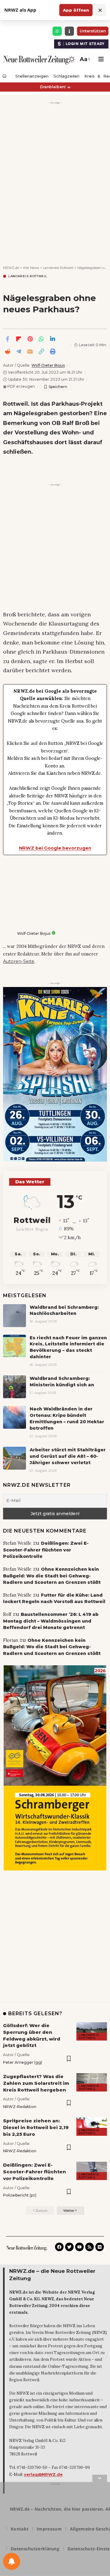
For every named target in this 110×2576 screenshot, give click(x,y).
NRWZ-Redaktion (20, 2107)
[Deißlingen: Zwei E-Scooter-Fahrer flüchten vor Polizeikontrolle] (92, 2171)
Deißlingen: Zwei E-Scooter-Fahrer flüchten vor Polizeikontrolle (46, 1550)
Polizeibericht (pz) (20, 2195)
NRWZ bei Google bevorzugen (55, 848)
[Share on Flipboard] (19, 339)
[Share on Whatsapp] (41, 339)
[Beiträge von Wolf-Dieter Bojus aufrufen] (9, 934)
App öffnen (76, 10)
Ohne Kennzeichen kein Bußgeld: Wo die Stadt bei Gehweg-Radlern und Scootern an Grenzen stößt (52, 1576)
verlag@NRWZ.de (43, 2474)
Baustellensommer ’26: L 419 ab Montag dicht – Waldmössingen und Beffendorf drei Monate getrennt (51, 1621)
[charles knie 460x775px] (55, 1074)
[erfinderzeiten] (55, 1768)
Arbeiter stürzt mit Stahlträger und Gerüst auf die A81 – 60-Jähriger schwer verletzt (68, 1456)
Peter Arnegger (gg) (23, 2062)
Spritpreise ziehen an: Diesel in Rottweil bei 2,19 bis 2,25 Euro (36, 2127)
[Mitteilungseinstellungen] (12, 2561)
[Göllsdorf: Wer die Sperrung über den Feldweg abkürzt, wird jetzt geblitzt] (92, 2031)
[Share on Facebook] (7, 339)
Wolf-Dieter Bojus (48, 365)
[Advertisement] (55, 161)
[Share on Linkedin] (53, 339)
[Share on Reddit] (7, 351)
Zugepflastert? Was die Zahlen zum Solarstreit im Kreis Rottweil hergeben (36, 2083)
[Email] (30, 351)
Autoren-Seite (19, 961)
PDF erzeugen (19, 386)
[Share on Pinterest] (30, 339)
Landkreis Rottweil (28, 276)
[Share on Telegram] (19, 351)
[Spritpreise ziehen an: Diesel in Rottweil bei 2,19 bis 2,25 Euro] (92, 2127)
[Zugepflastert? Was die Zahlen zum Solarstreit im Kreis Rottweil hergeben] (92, 2082)
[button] (84, 59)
